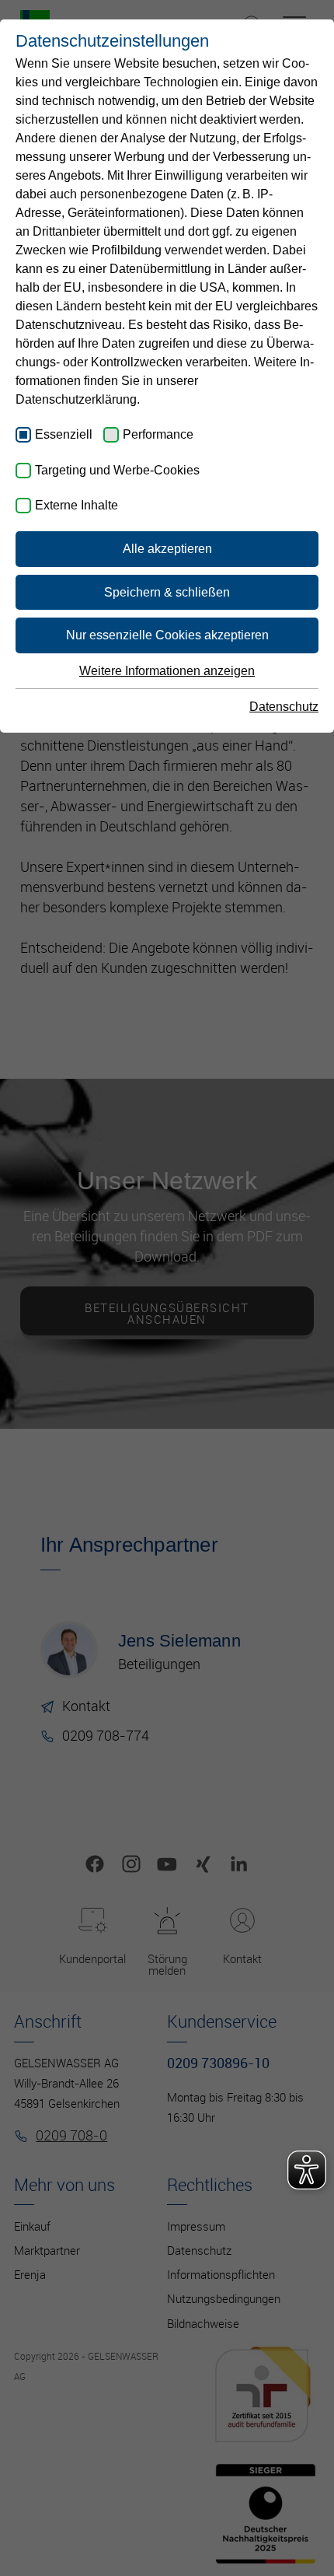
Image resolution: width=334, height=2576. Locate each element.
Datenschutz (284, 707)
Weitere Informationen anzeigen (167, 671)
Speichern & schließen (167, 592)
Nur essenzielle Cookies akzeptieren (167, 635)
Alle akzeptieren (167, 549)
